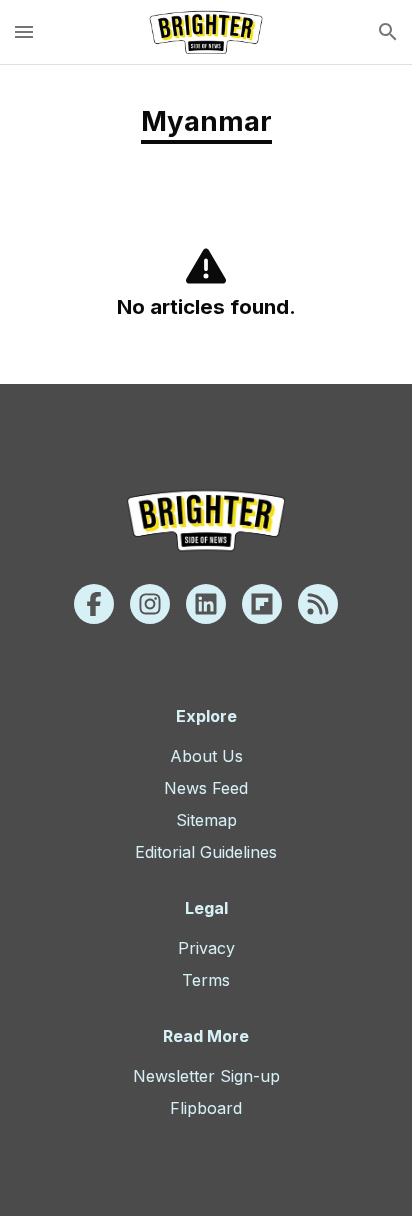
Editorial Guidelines (206, 852)
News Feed (206, 788)
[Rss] (318, 604)
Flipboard (206, 1108)
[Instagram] (150, 604)
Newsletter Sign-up (206, 1076)
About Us (206, 756)
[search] (388, 32)
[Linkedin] (206, 604)
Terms (206, 980)
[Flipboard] (262, 604)
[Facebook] (94, 604)
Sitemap (206, 820)
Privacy (206, 948)
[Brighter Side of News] (206, 32)
